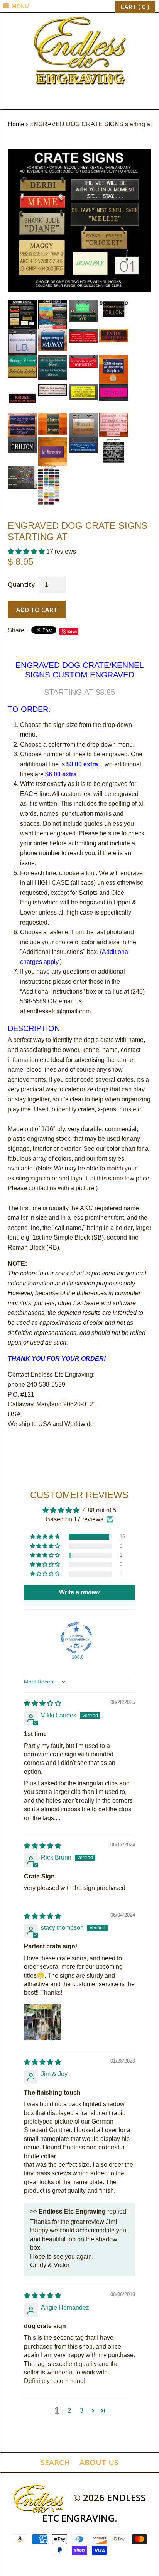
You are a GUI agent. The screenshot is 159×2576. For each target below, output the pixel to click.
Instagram (90, 101)
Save (72, 631)
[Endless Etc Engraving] (79, 18)
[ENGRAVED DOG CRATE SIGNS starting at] (49, 471)
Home (16, 124)
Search (55, 2462)
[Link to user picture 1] (42, 2022)
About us (99, 2462)
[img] (42, 1703)
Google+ (79, 101)
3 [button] (82, 2411)
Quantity (21, 584)
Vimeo (101, 101)
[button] (27, 551)
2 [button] (69, 2411)
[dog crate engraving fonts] (114, 442)
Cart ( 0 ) (135, 7)
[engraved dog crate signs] (79, 153)
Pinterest (69, 101)
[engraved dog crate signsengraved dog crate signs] (84, 360)
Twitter (58, 101)
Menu (20, 6)
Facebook (47, 101)
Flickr (112, 101)
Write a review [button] (79, 1592)
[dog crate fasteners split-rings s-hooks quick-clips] (23, 471)
